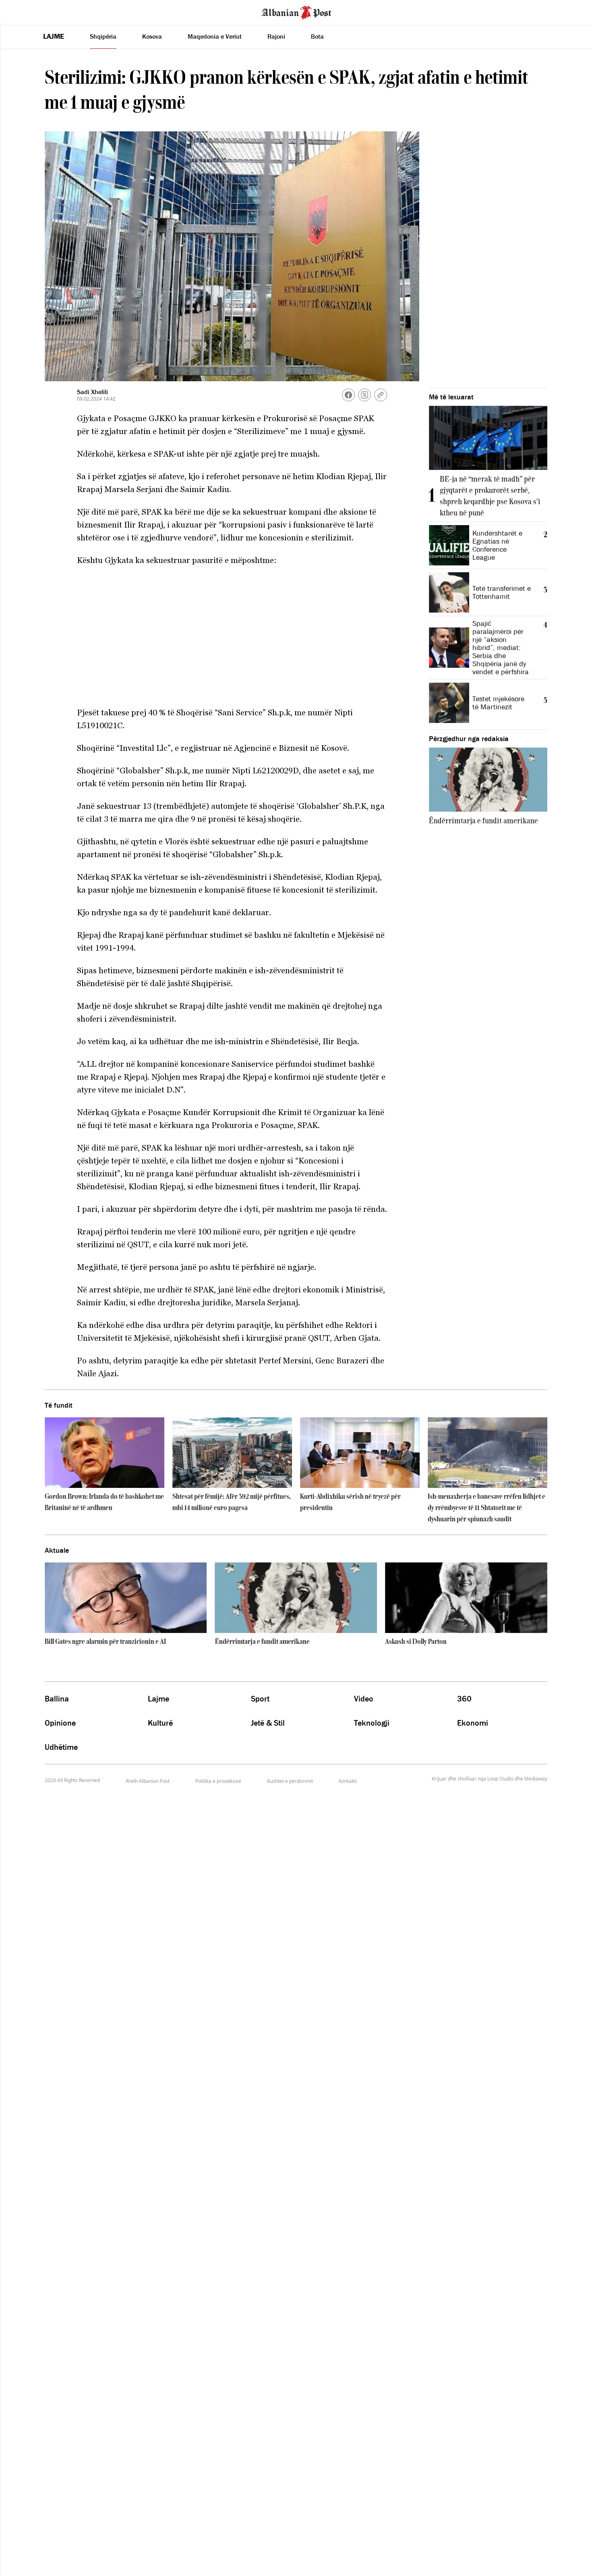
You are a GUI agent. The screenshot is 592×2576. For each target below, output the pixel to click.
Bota (317, 36)
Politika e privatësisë (218, 1781)
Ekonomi (473, 1723)
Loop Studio (500, 1779)
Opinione (60, 1723)
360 (464, 1699)
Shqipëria (103, 36)
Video (364, 1699)
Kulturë (160, 1723)
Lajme (54, 36)
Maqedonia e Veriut (215, 36)
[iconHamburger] (21, 11)
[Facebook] (348, 395)
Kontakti (348, 1781)
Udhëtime (61, 1747)
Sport (260, 1699)
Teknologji (372, 1723)
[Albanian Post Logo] (296, 12)
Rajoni (276, 36)
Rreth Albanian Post (148, 1781)
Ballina (57, 1699)
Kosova (152, 36)
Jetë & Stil (268, 1723)
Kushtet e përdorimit (290, 1781)
